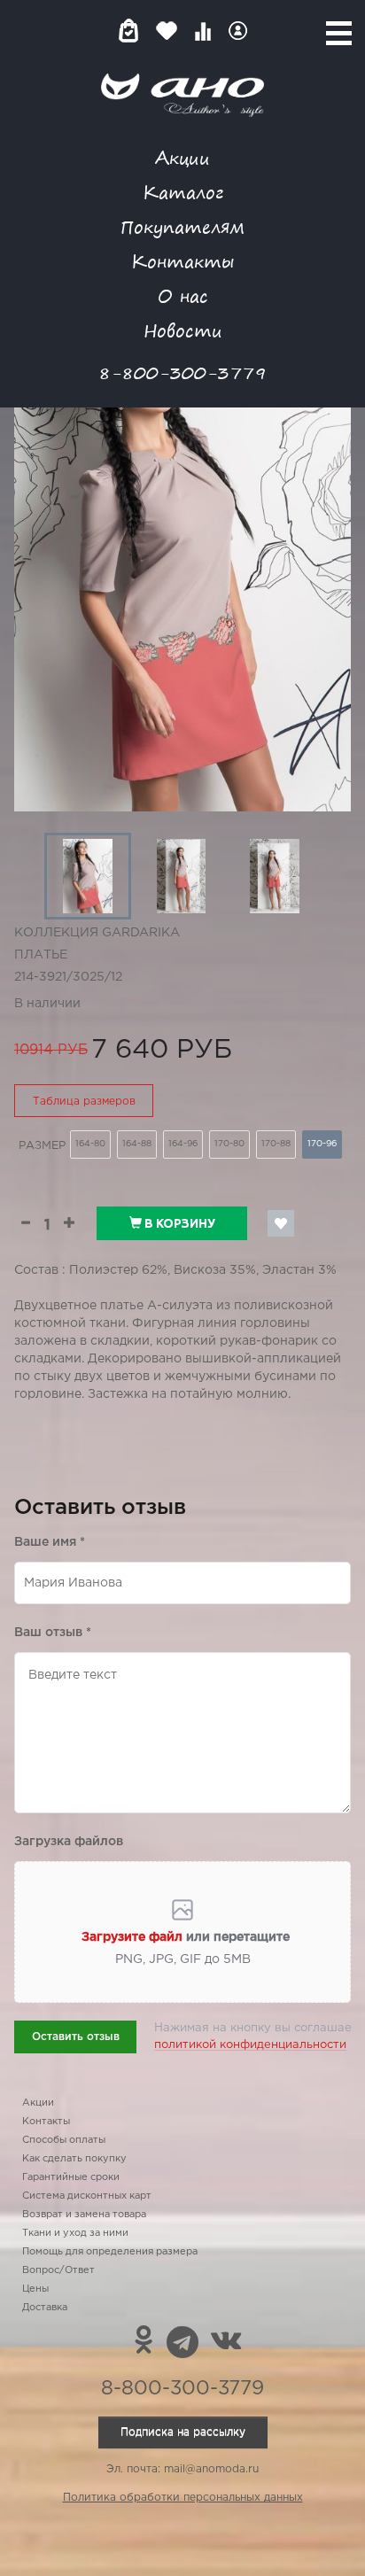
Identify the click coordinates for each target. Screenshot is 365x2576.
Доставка (45, 2308)
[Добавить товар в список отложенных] (281, 1223)
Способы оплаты (64, 2140)
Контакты (182, 261)
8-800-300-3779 (182, 372)
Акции (182, 157)
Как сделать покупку (74, 2159)
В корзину (179, 1223)
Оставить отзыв (76, 2037)
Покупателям (182, 226)
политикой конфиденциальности (250, 2045)
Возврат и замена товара (84, 2215)
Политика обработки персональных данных (183, 2498)
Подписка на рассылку (183, 2432)
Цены (35, 2289)
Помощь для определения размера (110, 2252)
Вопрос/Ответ (58, 2270)
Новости (183, 330)
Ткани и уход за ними (75, 2233)
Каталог (183, 192)
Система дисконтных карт (87, 2196)
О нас (183, 295)
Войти (238, 31)
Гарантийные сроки (71, 2177)
